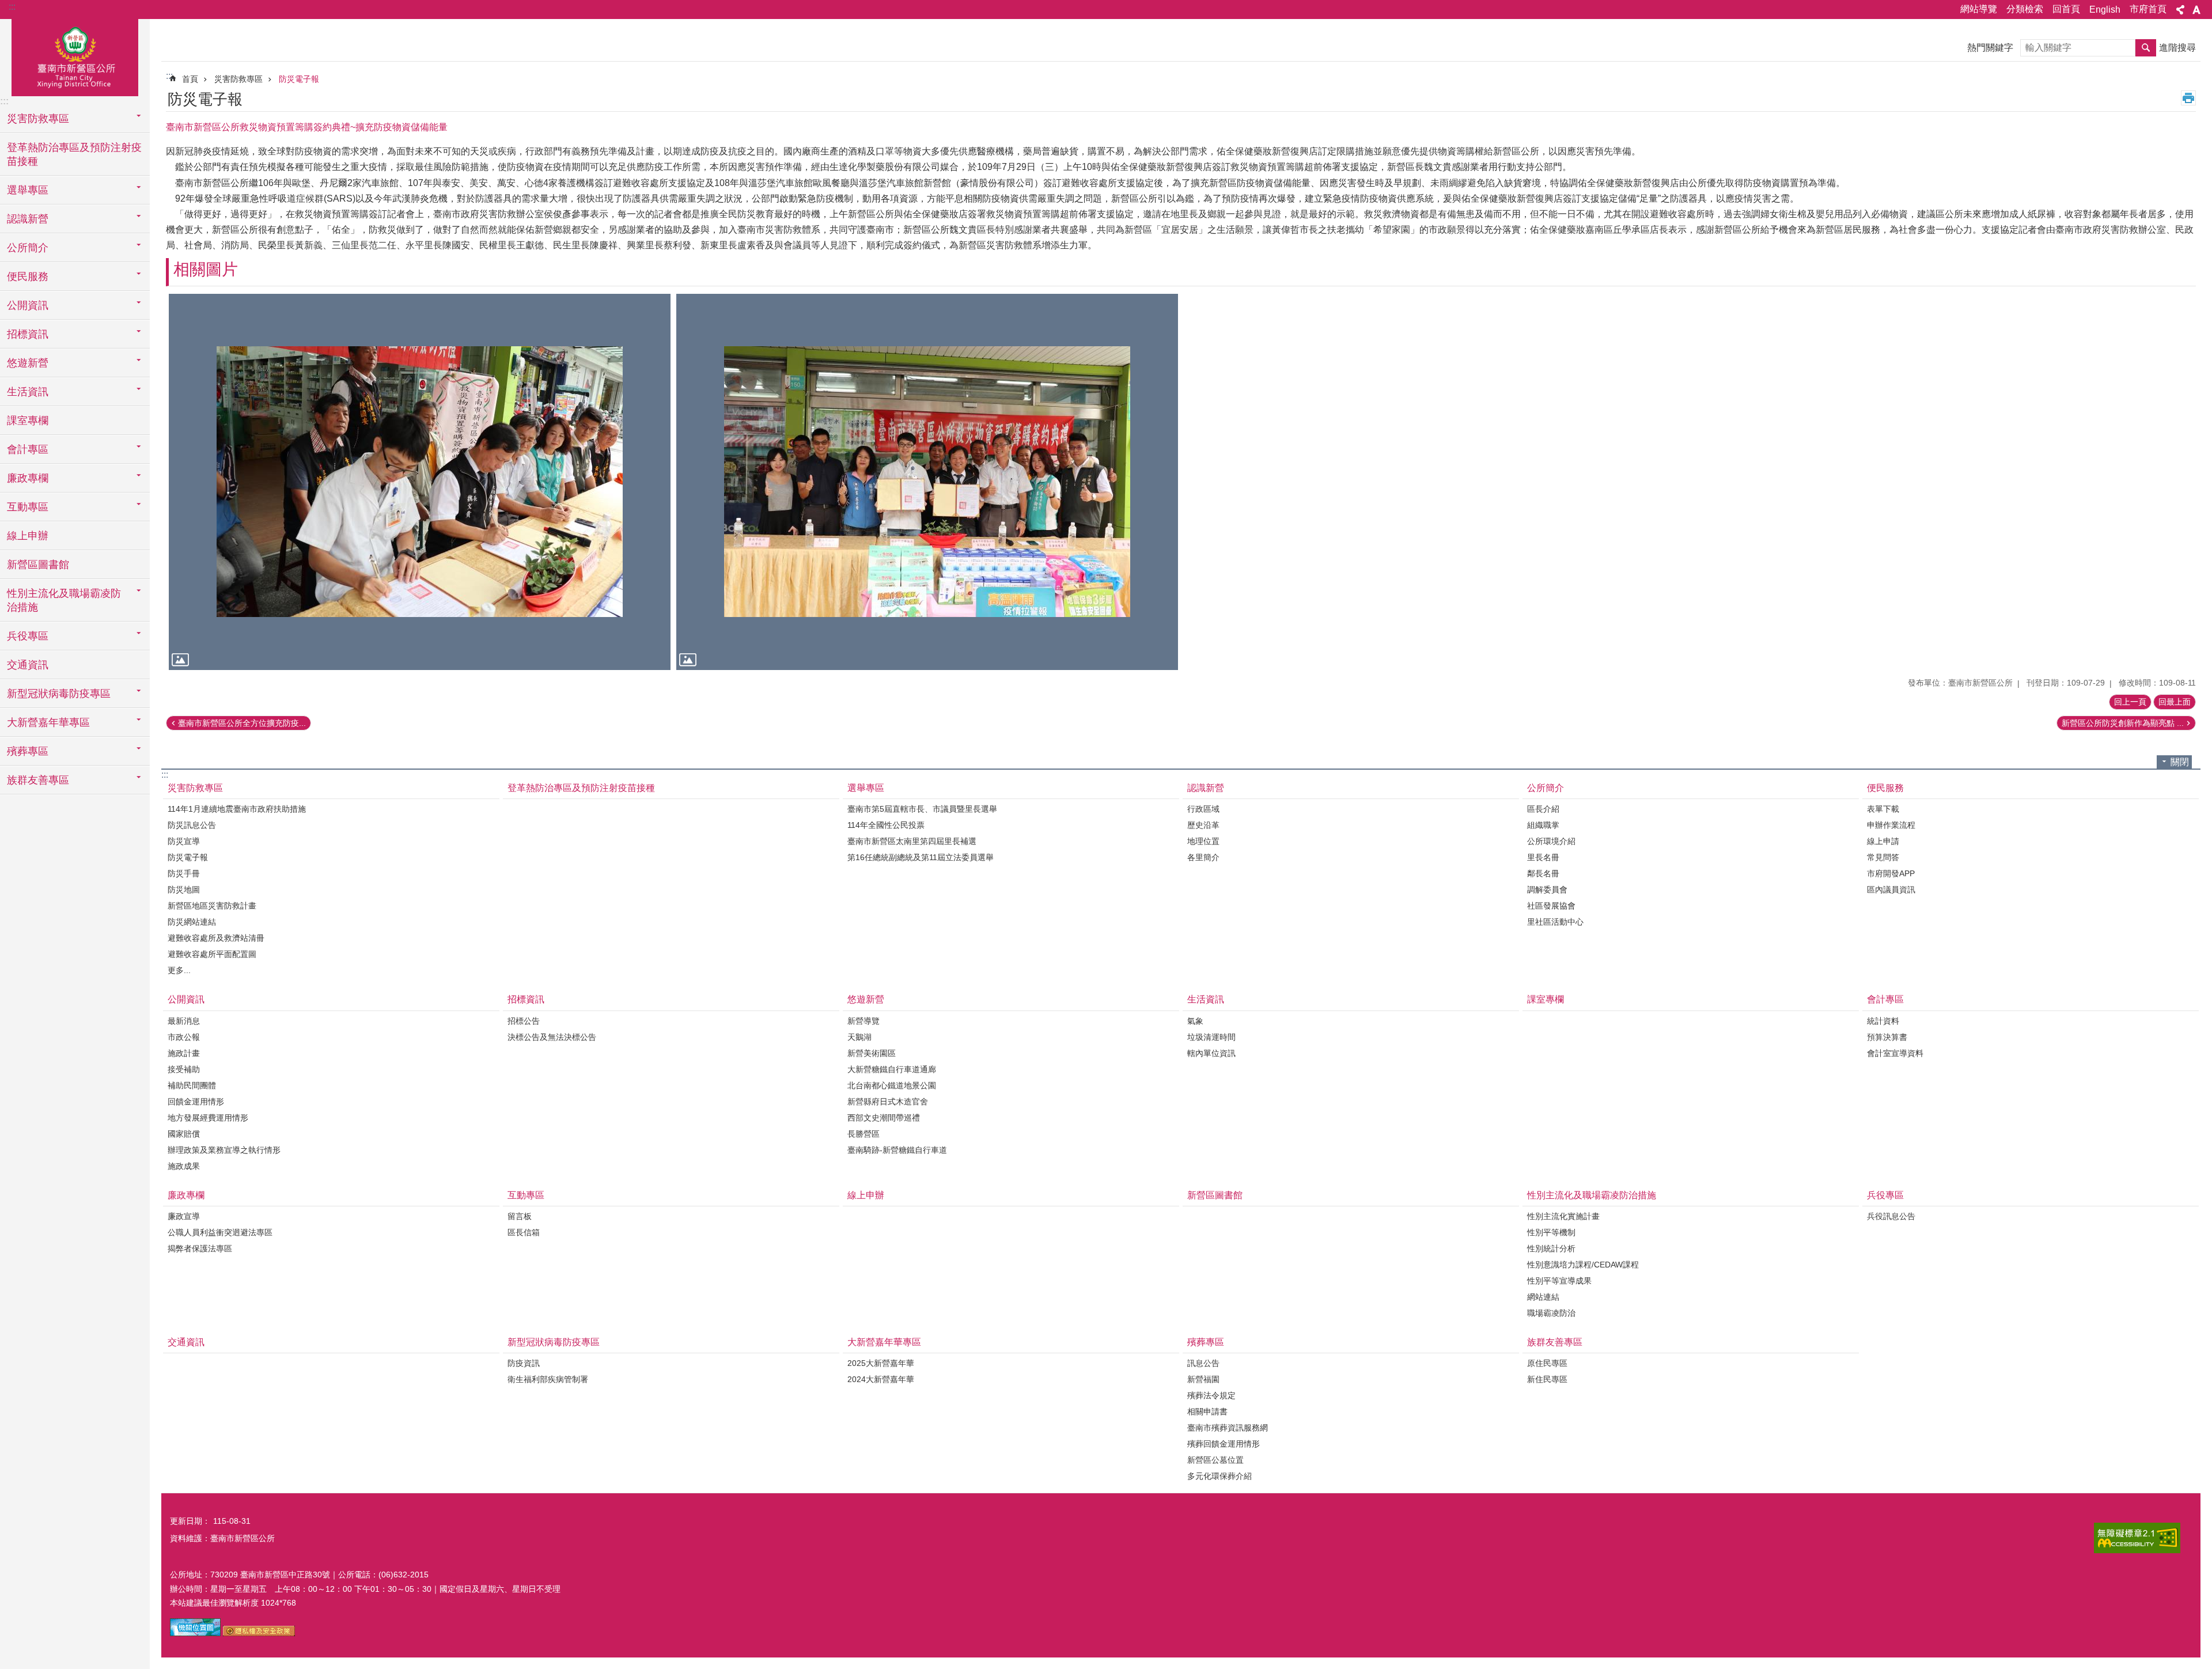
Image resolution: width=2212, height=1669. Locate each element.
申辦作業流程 (1891, 825)
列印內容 (2188, 98)
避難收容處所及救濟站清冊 (216, 938)
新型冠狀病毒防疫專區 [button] (59, 694)
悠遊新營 (866, 999)
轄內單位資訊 (1211, 1053)
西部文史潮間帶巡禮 (884, 1118)
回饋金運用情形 (196, 1102)
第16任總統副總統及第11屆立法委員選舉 (921, 857)
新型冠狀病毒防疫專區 (554, 1342)
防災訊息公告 (192, 825)
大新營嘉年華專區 (884, 1342)
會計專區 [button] (28, 449)
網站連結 (1543, 1297)
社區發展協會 (1551, 906)
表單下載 (1883, 809)
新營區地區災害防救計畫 (212, 906)
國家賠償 (184, 1134)
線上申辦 (28, 536)
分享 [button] (2180, 10)
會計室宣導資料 (1895, 1053)
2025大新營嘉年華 (881, 1363)
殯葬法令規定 (1211, 1395)
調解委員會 (1547, 890)
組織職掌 (1543, 825)
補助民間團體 (192, 1085)
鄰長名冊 (1543, 873)
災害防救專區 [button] (38, 119)
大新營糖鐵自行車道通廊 (892, 1069)
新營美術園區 (872, 1053)
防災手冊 (184, 873)
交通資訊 (28, 665)
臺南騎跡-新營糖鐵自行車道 (897, 1150)
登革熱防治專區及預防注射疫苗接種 (74, 154)
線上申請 (1883, 841)
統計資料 (1883, 1021)
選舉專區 (866, 788)
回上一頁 (2130, 702)
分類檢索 (2025, 9)
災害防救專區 (238, 79)
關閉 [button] (2180, 762)
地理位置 (1203, 841)
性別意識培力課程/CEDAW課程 (1583, 1265)
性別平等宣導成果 (1559, 1281)
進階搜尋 (2177, 48)
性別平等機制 (1551, 1232)
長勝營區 (863, 1134)
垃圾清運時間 (1211, 1037)
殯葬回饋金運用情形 (1224, 1444)
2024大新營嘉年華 (881, 1379)
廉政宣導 (184, 1216)
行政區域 (1203, 809)
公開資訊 (186, 999)
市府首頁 (2148, 9)
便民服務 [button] (28, 277)
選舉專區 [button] (28, 190)
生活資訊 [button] (28, 392)
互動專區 (526, 1195)
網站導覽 (1979, 9)
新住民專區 (1547, 1379)
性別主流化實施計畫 (1563, 1216)
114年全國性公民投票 (886, 825)
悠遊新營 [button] (28, 363)
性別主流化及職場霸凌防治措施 (1592, 1195)
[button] (420, 482)
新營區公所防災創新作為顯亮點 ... (2123, 723)
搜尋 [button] (2146, 48)
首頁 (190, 79)
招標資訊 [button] (28, 334)
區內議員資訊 (1891, 890)
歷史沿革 (1203, 825)
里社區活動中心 (1555, 922)
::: (12, 7)
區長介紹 (1543, 809)
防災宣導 (184, 841)
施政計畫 (184, 1053)
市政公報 (184, 1037)
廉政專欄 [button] (28, 478)
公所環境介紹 (1551, 841)
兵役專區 (1885, 1195)
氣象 (1195, 1021)
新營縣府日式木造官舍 (888, 1102)
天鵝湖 (859, 1037)
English (2105, 10)
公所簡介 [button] (28, 248)
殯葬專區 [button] (28, 751)
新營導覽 (863, 1021)
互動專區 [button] (28, 507)
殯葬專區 (1206, 1342)
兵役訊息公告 (1891, 1216)
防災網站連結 (192, 922)
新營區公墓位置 (1215, 1460)
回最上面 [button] (2175, 702)
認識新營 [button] (28, 219)
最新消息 (184, 1021)
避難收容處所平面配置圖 (212, 954)
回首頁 (2066, 9)
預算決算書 (1887, 1037)
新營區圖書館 (38, 565)
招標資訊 (526, 999)
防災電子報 (299, 79)
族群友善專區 (1555, 1342)
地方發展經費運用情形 (208, 1118)
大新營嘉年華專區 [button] (48, 722)
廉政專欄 (186, 1195)
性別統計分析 (1551, 1248)
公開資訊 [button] (28, 305)
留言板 (520, 1216)
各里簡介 (1203, 857)
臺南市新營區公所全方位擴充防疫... (242, 723)
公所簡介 (1546, 788)
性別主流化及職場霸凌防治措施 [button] (64, 600)
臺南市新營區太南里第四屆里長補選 (912, 841)
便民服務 (1885, 788)
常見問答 (1883, 857)
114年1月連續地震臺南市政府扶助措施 (237, 809)
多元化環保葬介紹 (1219, 1476)
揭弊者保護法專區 (200, 1248)
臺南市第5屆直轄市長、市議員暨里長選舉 (922, 809)
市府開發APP (1891, 873)
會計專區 (1885, 999)
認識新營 (1206, 788)
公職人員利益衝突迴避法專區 (220, 1232)
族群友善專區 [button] (38, 780)
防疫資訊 (524, 1363)
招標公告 (524, 1021)
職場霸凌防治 (1551, 1313)
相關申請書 (1207, 1411)
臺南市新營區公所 (75, 56)
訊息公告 (1203, 1363)
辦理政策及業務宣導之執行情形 (224, 1150)
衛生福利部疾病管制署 (548, 1379)
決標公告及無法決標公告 (552, 1037)
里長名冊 (1543, 857)
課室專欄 (28, 421)
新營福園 (1203, 1379)
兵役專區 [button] (28, 636)
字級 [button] (2196, 10)
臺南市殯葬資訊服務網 (1228, 1428)
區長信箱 (524, 1232)
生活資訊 (1206, 999)
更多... (179, 970)
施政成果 (184, 1166)
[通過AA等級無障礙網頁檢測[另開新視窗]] (2137, 1538)
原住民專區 (1547, 1363)
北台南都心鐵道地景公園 (892, 1085)
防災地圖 (184, 890)
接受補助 (184, 1069)
